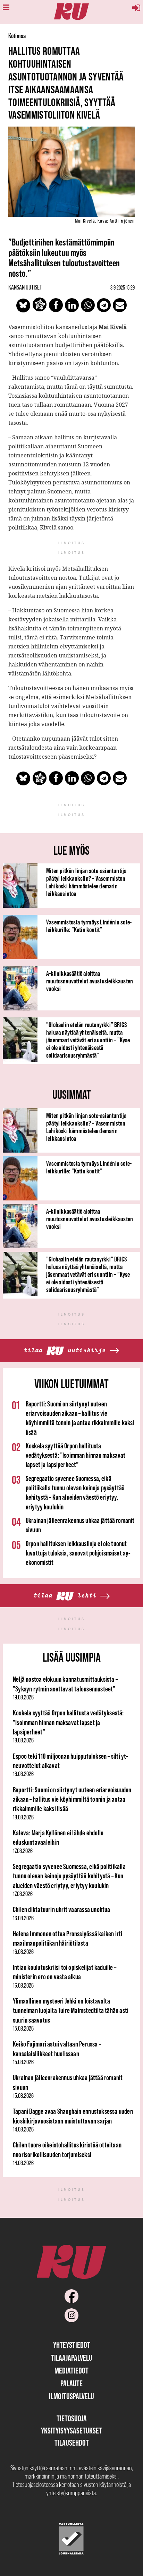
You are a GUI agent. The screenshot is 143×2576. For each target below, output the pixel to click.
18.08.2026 (23, 1740)
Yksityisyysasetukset (71, 2431)
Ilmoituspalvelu (71, 2396)
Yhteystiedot (72, 2345)
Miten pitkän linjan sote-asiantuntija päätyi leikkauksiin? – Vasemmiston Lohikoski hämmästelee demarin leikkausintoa (86, 882)
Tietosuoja (72, 2418)
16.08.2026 (23, 1918)
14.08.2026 (23, 2129)
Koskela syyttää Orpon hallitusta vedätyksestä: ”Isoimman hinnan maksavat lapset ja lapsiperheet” (75, 1455)
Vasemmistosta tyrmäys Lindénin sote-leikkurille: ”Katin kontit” (89, 926)
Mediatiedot (71, 2371)
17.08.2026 (23, 1851)
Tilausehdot (72, 2443)
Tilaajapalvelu (72, 2358)
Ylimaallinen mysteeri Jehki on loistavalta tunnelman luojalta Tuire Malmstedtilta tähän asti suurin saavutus (71, 2010)
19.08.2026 (23, 1697)
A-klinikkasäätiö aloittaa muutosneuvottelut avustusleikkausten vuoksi (90, 981)
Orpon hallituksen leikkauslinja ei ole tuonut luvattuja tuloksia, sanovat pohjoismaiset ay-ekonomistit (78, 1553)
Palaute (71, 2383)
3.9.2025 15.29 (123, 287)
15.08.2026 (23, 2028)
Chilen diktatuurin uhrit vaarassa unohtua (62, 1909)
